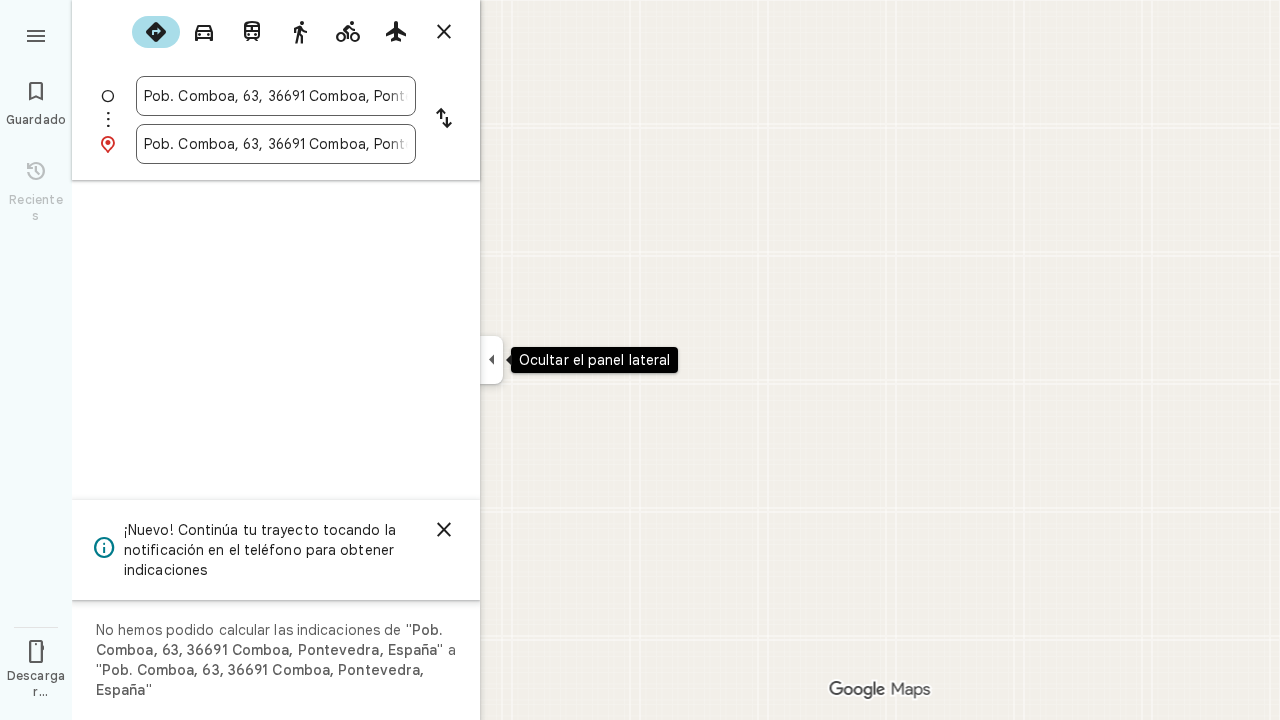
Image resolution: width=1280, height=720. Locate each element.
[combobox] (276, 96)
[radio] (156, 32)
